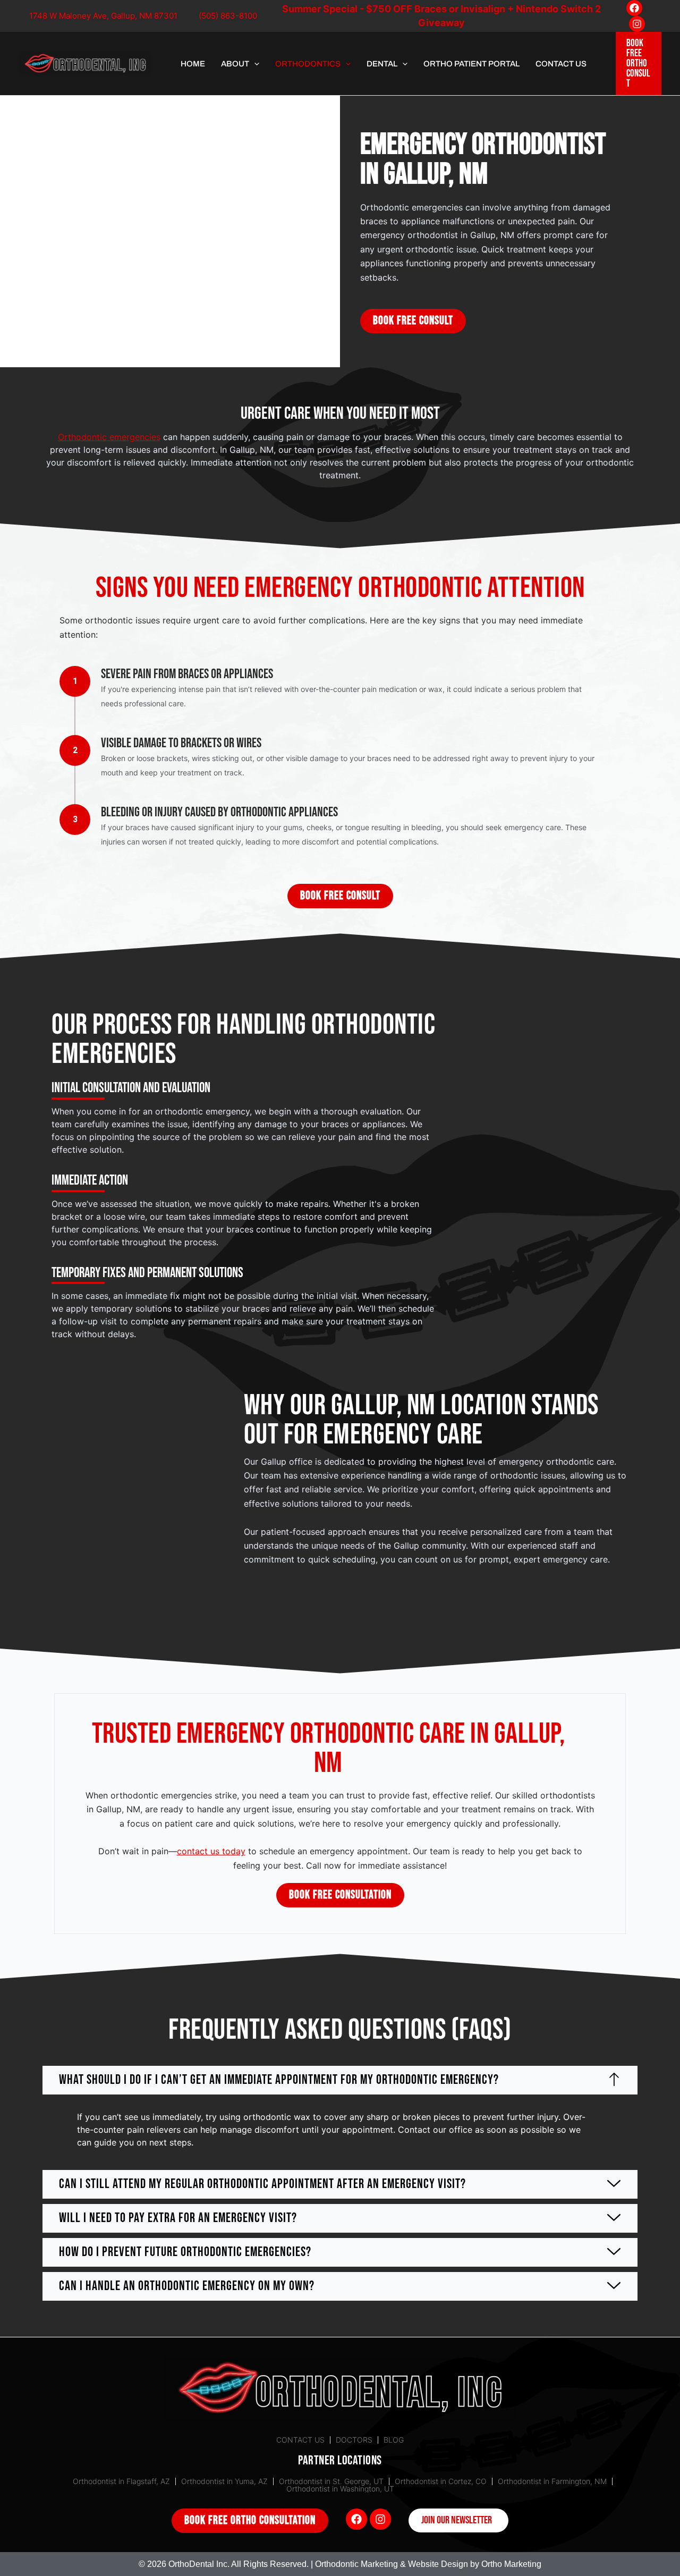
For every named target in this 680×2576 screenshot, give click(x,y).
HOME (193, 64)
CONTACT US (561, 64)
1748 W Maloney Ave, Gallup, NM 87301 (103, 16)
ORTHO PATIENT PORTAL (471, 64)
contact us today (211, 1851)
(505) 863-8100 (228, 16)
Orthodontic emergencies (109, 437)
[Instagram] (637, 24)
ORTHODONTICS (308, 64)
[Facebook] (634, 8)
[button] (254, 64)
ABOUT (235, 64)
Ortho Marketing (511, 2564)
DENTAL (382, 64)
